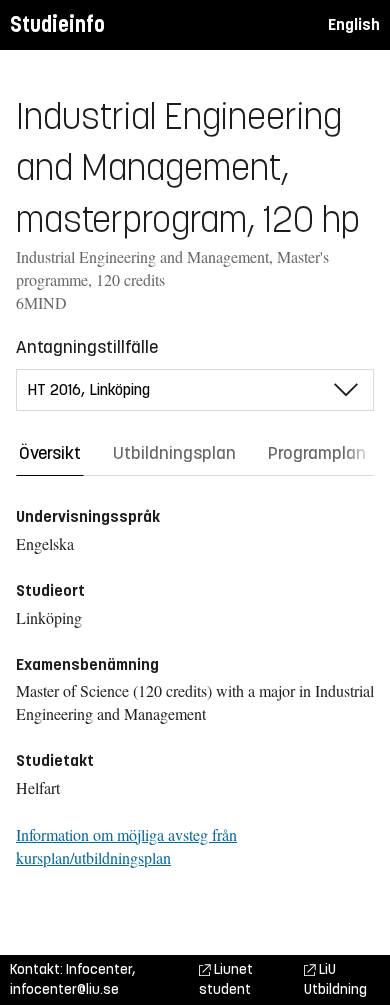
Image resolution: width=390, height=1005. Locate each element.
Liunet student (226, 979)
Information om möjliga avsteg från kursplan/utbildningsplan (126, 846)
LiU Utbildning (335, 979)
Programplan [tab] (317, 453)
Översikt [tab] (50, 453)
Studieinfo (57, 24)
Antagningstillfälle (87, 347)
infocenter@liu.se (64, 989)
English (354, 24)
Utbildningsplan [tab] (174, 453)
